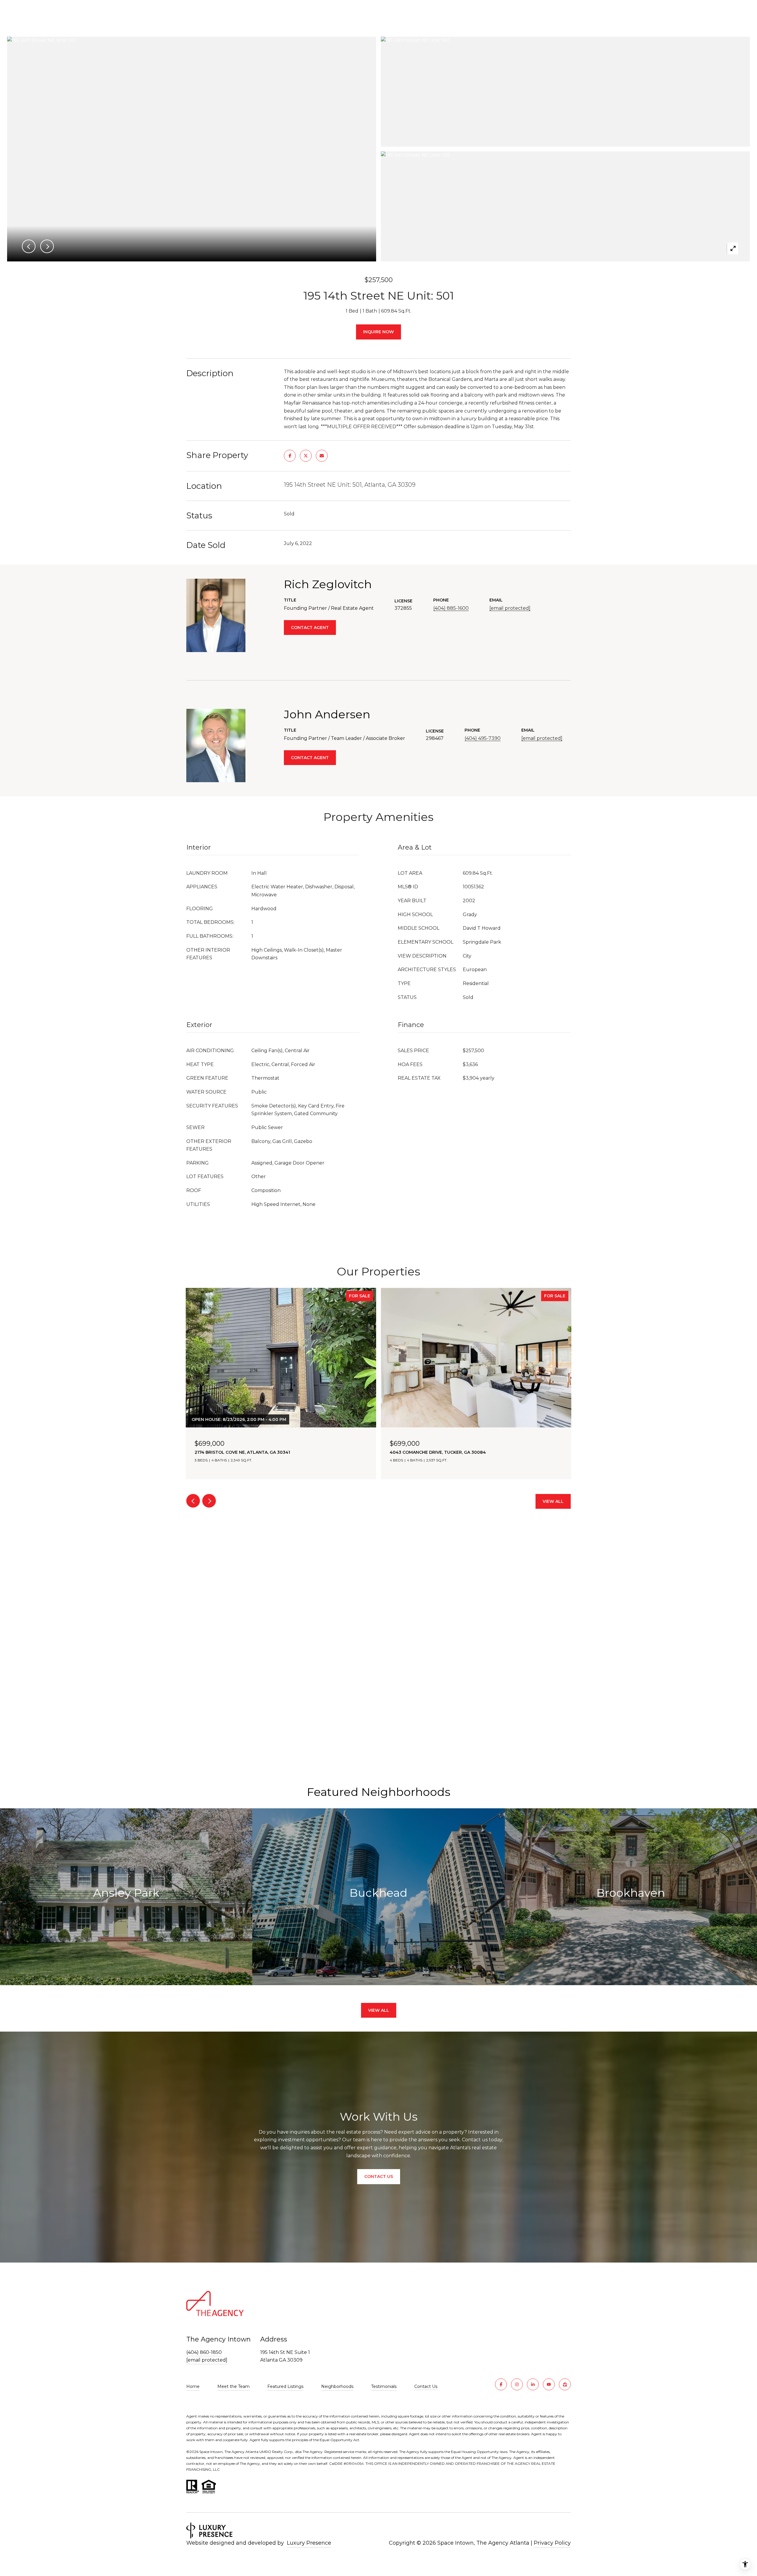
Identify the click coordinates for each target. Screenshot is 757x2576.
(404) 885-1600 (451, 608)
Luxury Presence (309, 2543)
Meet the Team (233, 2386)
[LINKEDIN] (533, 2384)
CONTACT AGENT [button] (310, 628)
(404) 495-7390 (483, 738)
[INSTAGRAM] (517, 2384)
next (209, 1501)
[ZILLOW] (565, 2384)
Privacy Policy (552, 2543)
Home (193, 2386)
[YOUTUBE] (549, 2384)
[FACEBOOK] (501, 2384)
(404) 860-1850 (204, 2352)
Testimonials (384, 2386)
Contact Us (426, 2387)
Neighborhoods (337, 2386)
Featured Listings (285, 2386)
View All (553, 1501)
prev (193, 1501)
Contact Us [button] (379, 2176)
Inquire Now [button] (378, 332)
